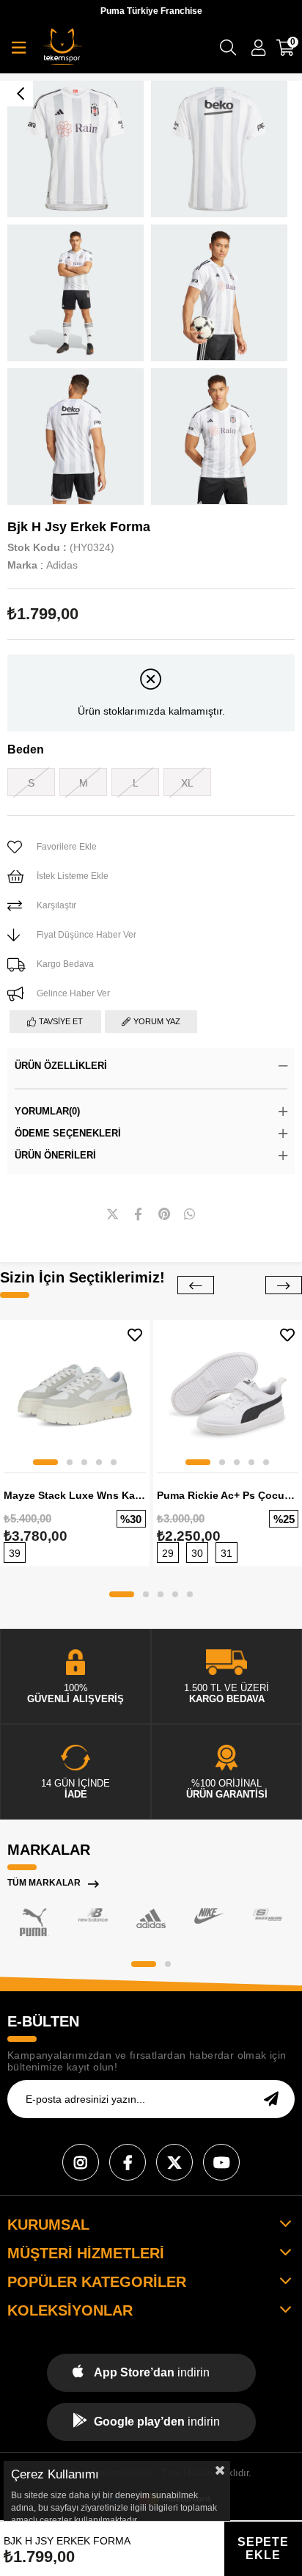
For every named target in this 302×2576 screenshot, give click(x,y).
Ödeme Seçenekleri (68, 1133)
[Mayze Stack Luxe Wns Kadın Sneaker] (75, 1395)
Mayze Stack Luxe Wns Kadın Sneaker (75, 1495)
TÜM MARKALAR (44, 1883)
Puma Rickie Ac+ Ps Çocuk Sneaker (228, 1495)
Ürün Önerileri (55, 1155)
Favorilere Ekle (135, 1335)
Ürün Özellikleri (61, 1066)
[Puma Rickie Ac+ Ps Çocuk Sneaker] (228, 1395)
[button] (45, 1462)
